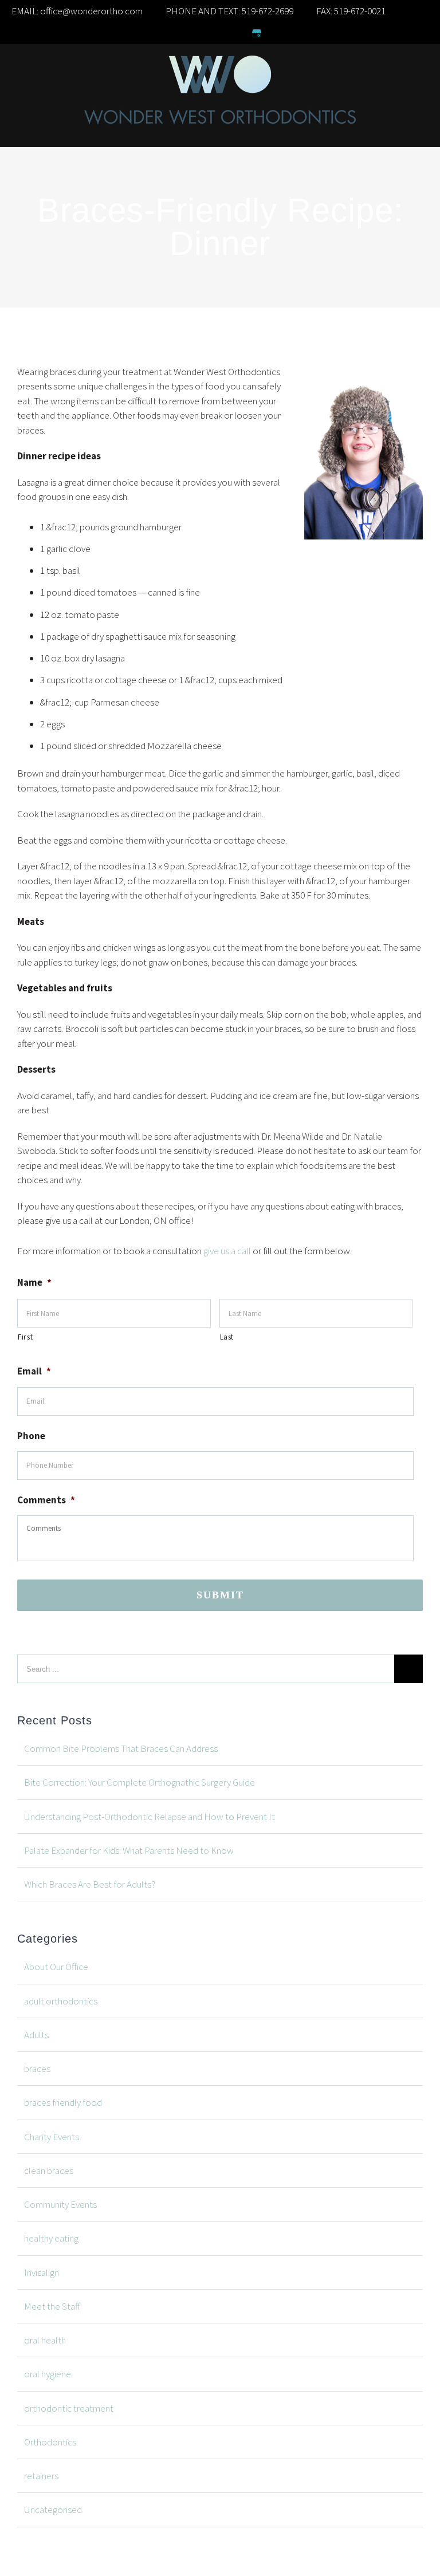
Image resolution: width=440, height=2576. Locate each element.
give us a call (227, 1251)
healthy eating (51, 2238)
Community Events (60, 2204)
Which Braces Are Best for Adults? (90, 1884)
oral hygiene (48, 2374)
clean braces (49, 2171)
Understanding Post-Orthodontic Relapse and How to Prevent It (150, 1817)
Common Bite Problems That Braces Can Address (121, 1748)
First (25, 1337)
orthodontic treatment (69, 2408)
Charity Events (52, 2137)
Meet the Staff (52, 2306)
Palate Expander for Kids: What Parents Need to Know (129, 1850)
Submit (220, 1595)
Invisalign (42, 2272)
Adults (36, 2035)
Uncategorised (53, 2510)
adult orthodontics (61, 2001)
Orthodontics (50, 2442)
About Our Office (56, 1967)
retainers (41, 2476)
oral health (45, 2340)
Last (227, 1337)
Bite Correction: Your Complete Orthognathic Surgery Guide (140, 1782)
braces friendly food (63, 2102)
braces (37, 2069)
